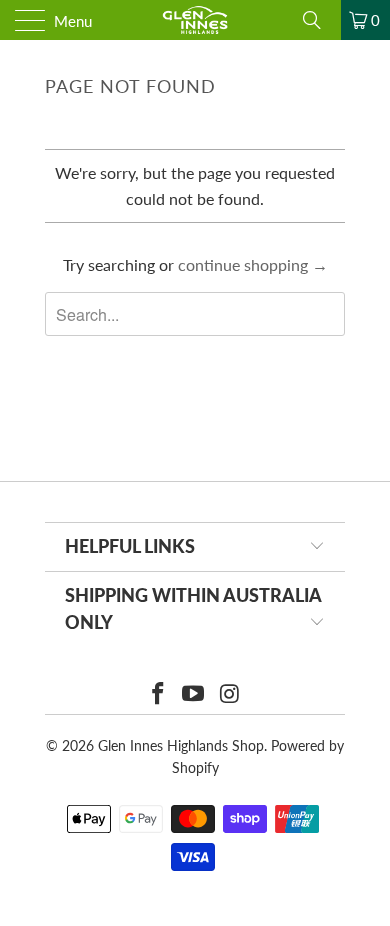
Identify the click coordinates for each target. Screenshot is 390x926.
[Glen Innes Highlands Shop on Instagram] (230, 694)
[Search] (319, 20)
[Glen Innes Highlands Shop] (195, 20)
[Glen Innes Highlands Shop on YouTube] (194, 694)
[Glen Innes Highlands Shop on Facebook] (158, 694)
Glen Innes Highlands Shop (181, 745)
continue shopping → (253, 264)
